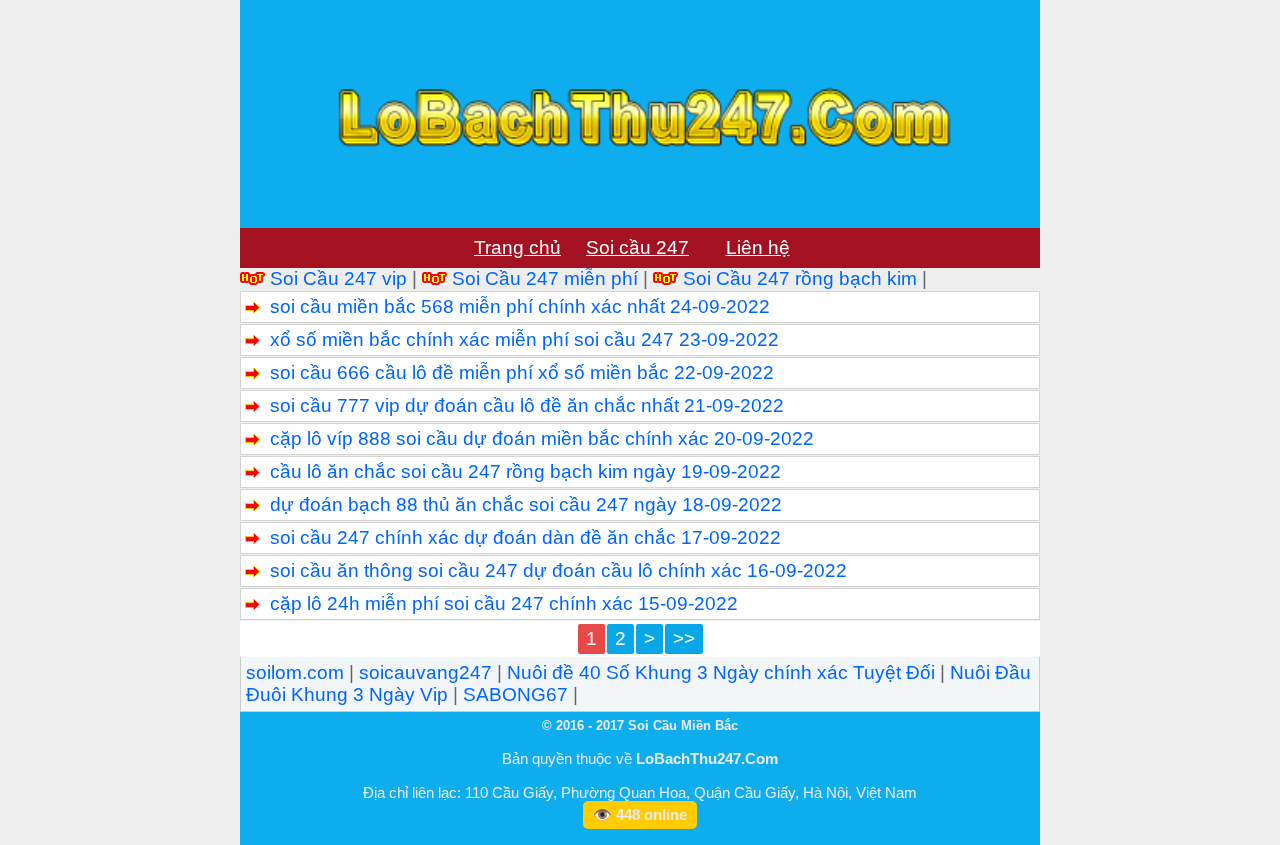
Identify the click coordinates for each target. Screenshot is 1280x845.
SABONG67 (515, 694)
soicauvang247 (425, 672)
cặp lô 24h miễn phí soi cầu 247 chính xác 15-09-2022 (504, 603)
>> (684, 638)
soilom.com (295, 672)
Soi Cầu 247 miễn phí (545, 278)
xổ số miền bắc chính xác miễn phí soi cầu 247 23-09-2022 (524, 339)
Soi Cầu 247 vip (338, 278)
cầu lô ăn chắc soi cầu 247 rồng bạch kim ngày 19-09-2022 (525, 471)
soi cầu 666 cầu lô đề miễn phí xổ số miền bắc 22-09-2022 (522, 372)
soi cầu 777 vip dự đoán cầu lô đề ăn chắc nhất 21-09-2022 (527, 405)
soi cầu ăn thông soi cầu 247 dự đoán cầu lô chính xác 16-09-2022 (558, 570)
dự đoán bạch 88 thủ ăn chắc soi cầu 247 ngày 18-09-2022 (526, 504)
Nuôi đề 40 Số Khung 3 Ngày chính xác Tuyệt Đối (721, 672)
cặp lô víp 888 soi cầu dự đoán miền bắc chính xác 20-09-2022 (542, 438)
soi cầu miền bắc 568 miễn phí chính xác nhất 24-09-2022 (520, 306)
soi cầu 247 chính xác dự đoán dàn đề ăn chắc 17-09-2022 (525, 537)
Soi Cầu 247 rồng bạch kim (800, 278)
